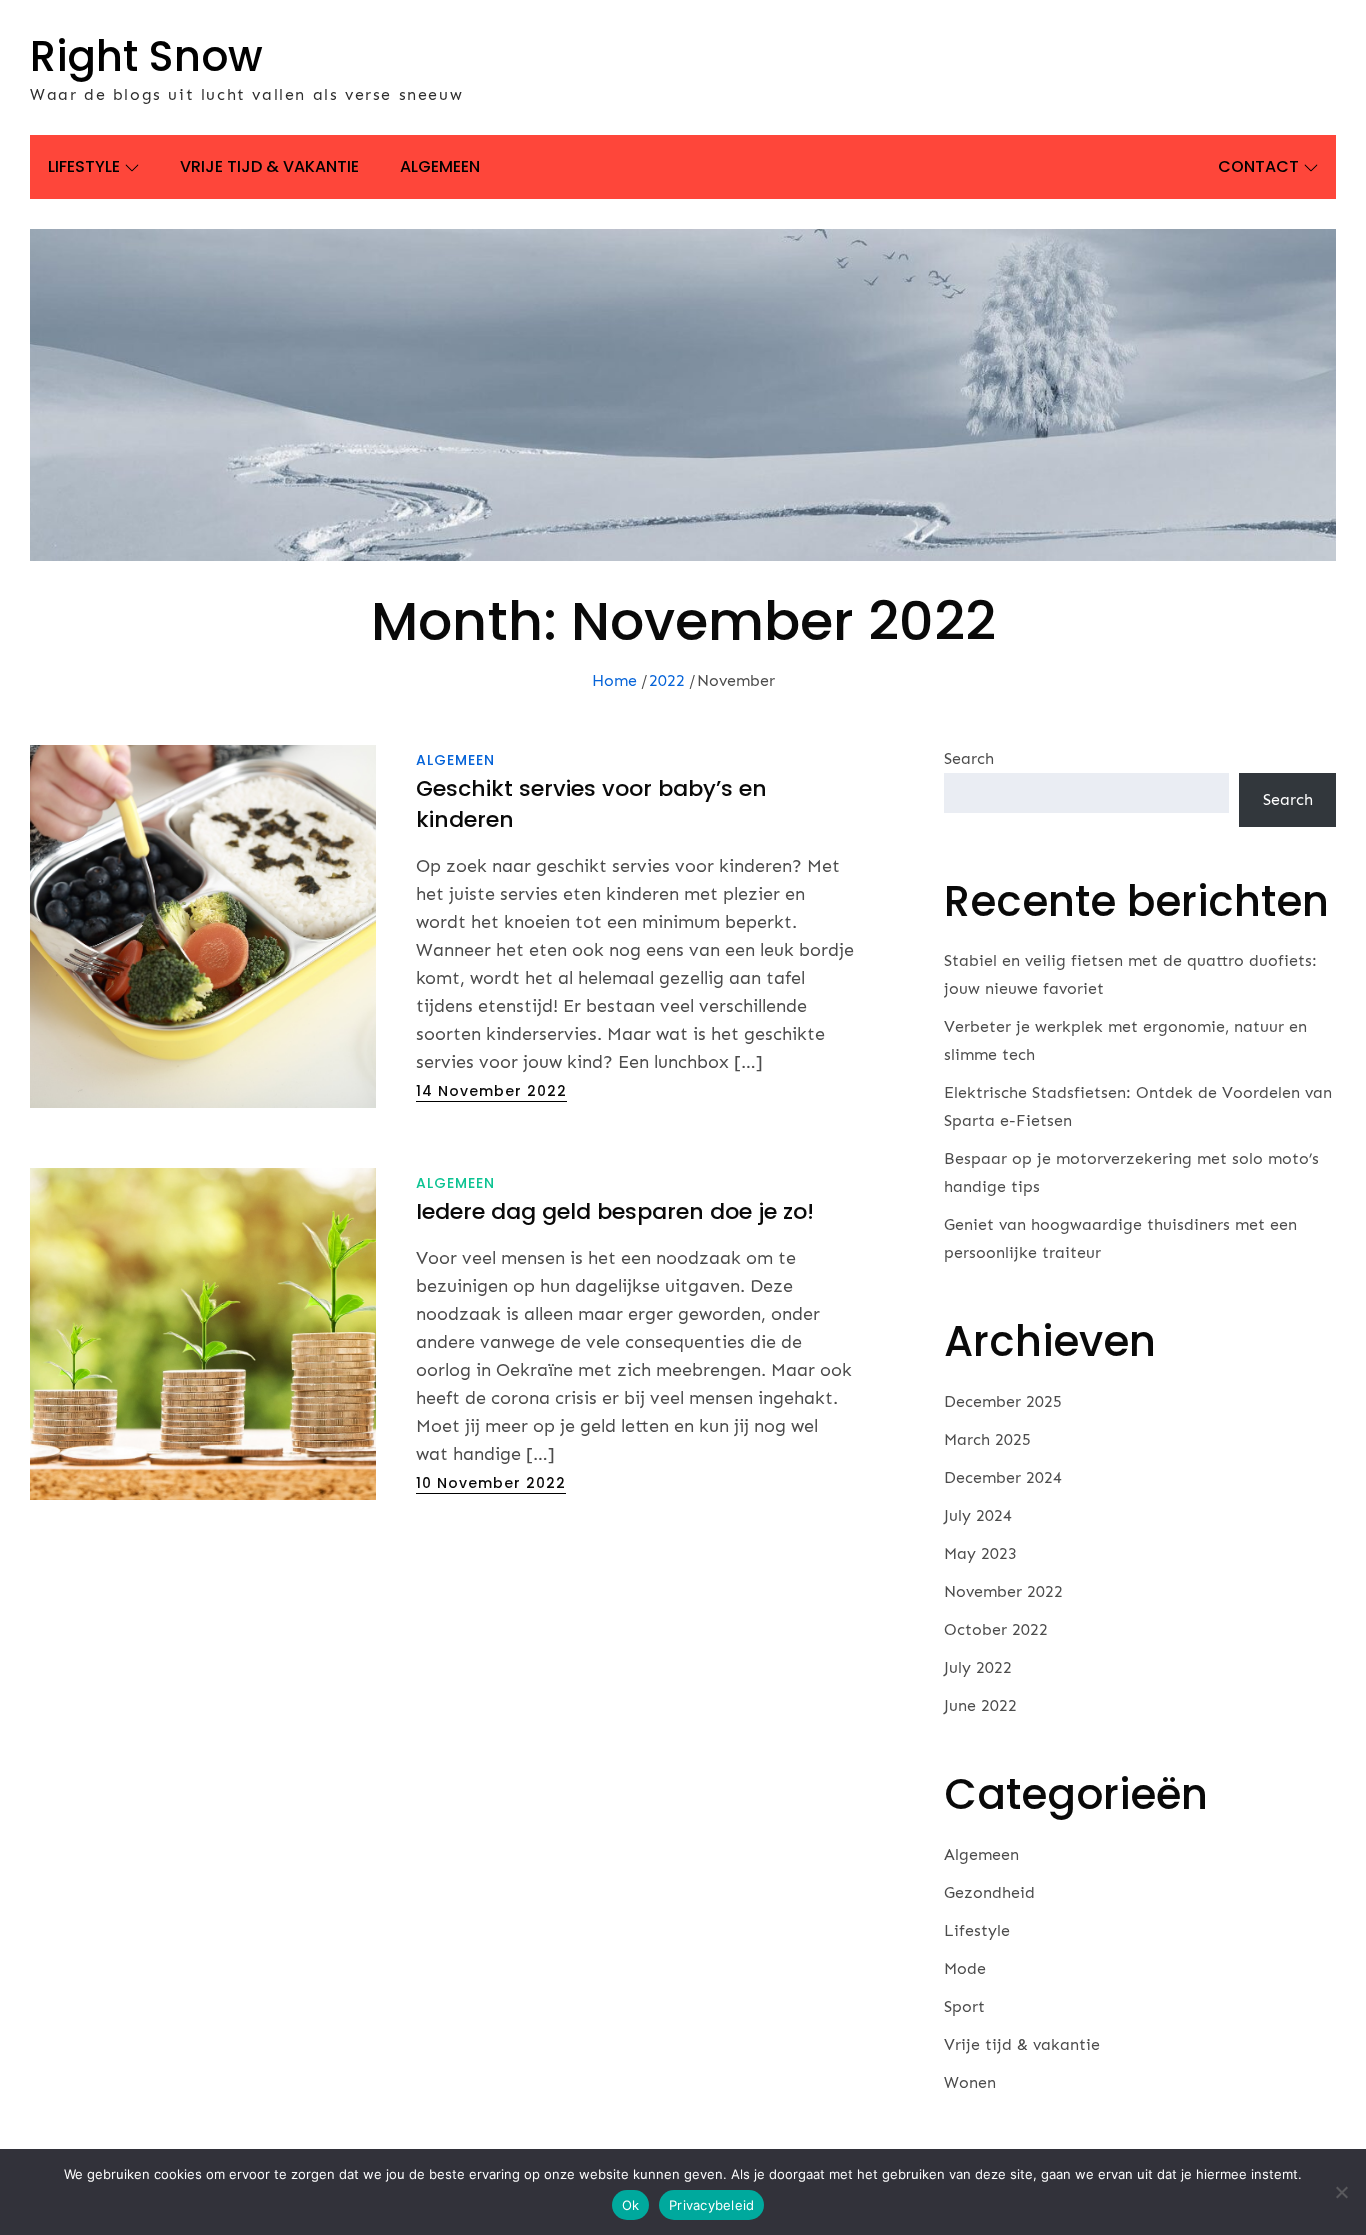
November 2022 (1003, 1591)
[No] (1341, 2192)
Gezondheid (989, 1892)
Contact (1258, 166)
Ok (631, 2205)
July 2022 (978, 1667)
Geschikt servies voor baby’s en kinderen (591, 804)
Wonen (970, 2082)
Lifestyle (84, 166)
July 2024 (978, 1515)
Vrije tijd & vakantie (269, 166)
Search (969, 758)
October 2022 (996, 1629)
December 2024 (1003, 1477)
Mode (965, 1968)
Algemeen (440, 166)
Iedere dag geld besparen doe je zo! (615, 1211)
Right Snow (146, 56)
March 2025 (987, 1439)
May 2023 (980, 1553)
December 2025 (1003, 1401)
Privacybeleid (711, 2205)
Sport (964, 2006)
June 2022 (980, 1705)
